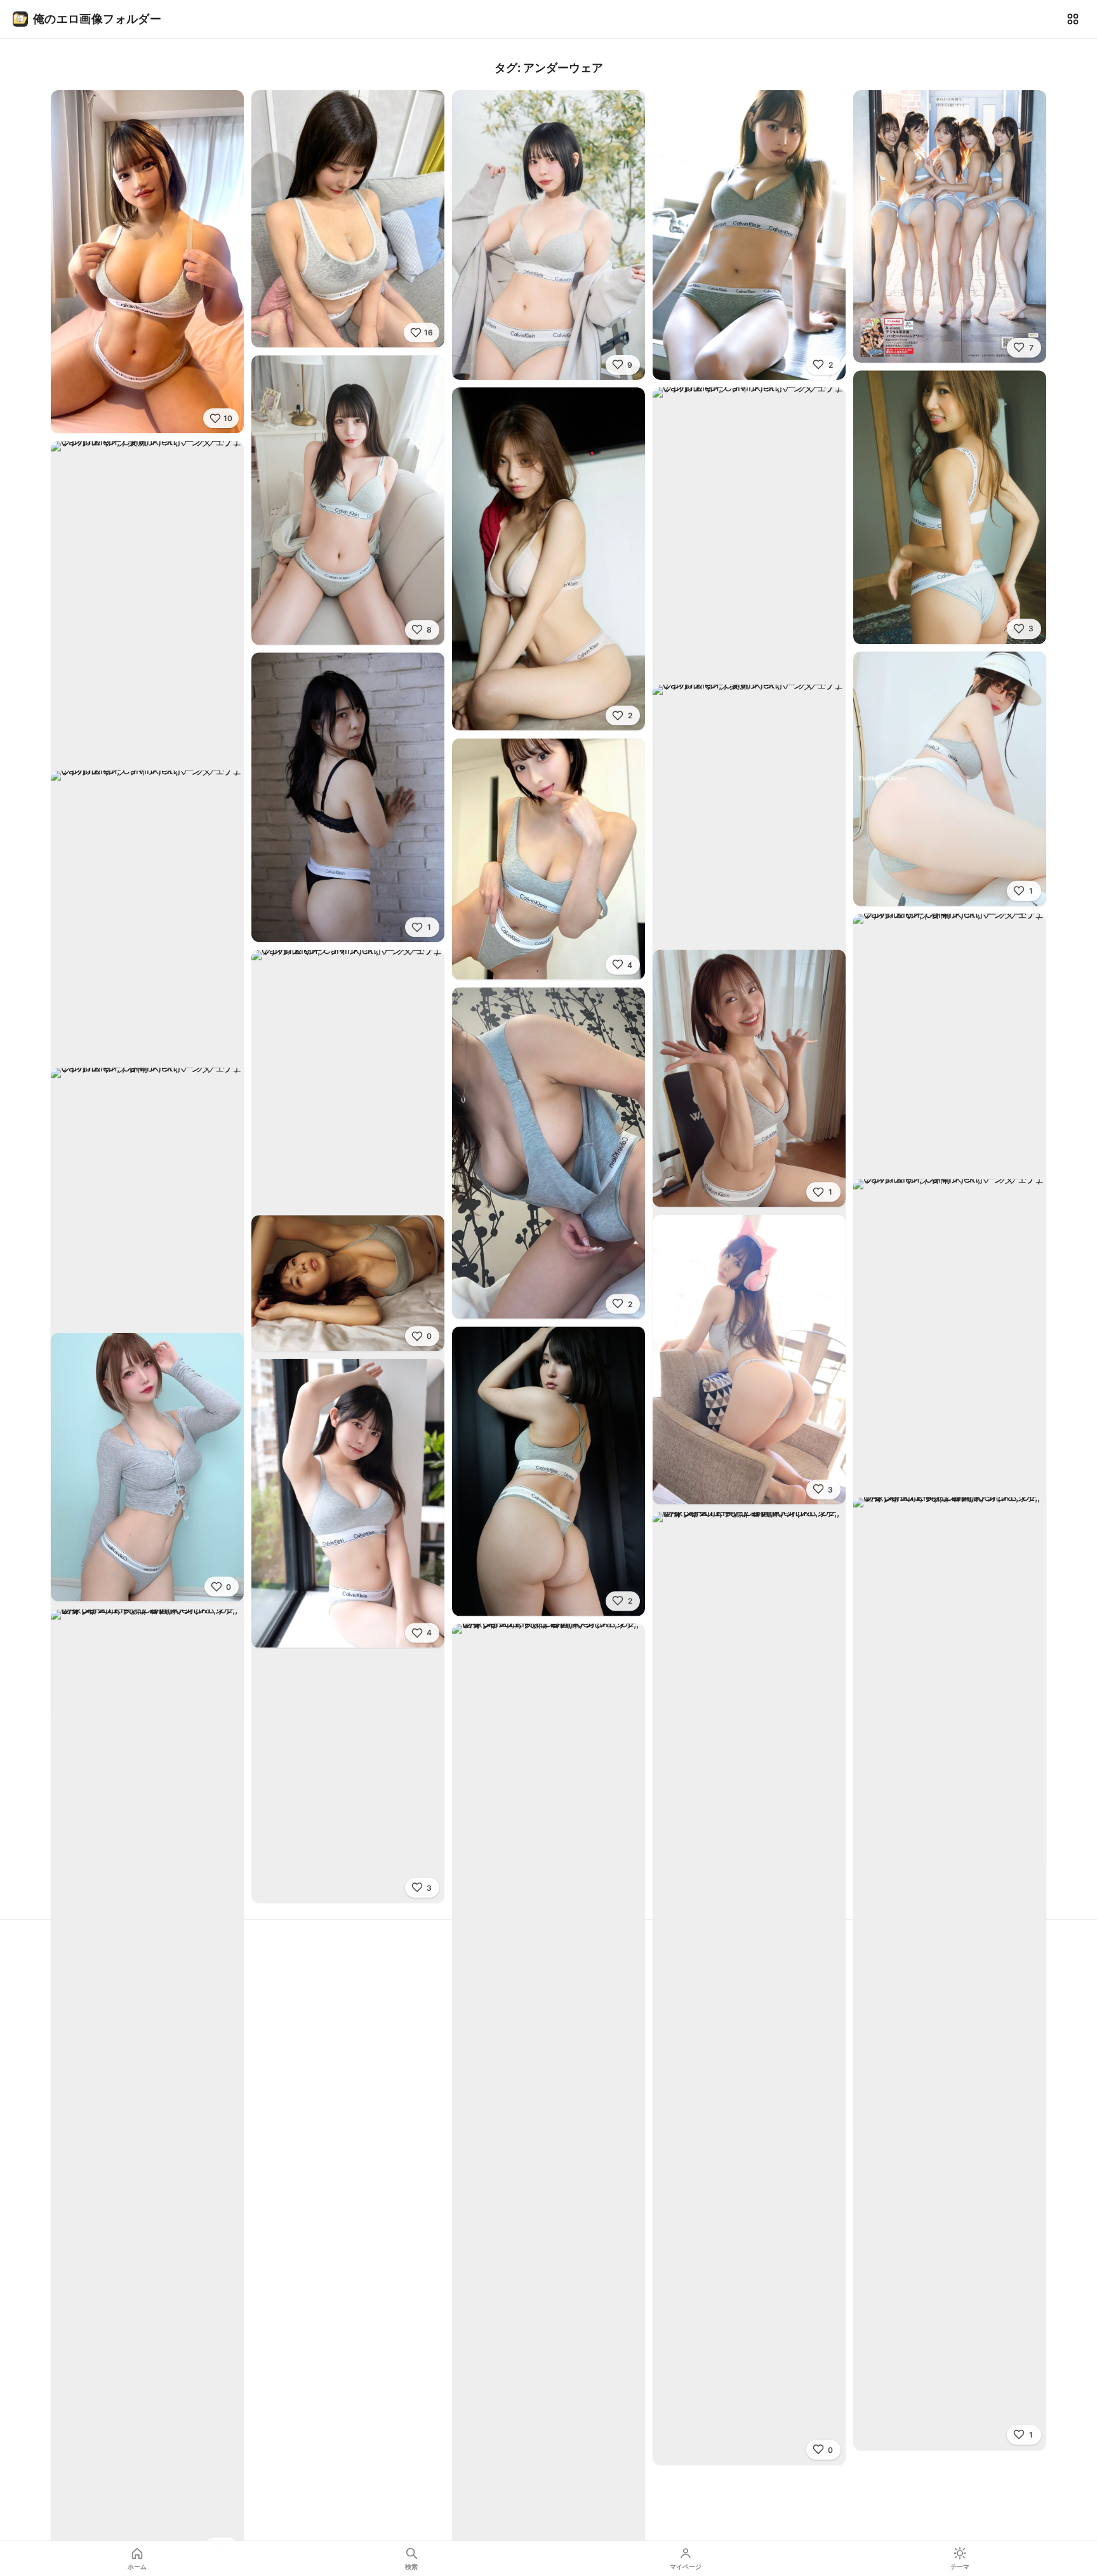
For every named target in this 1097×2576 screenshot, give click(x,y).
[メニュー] (1073, 19)
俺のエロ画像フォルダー (97, 19)
